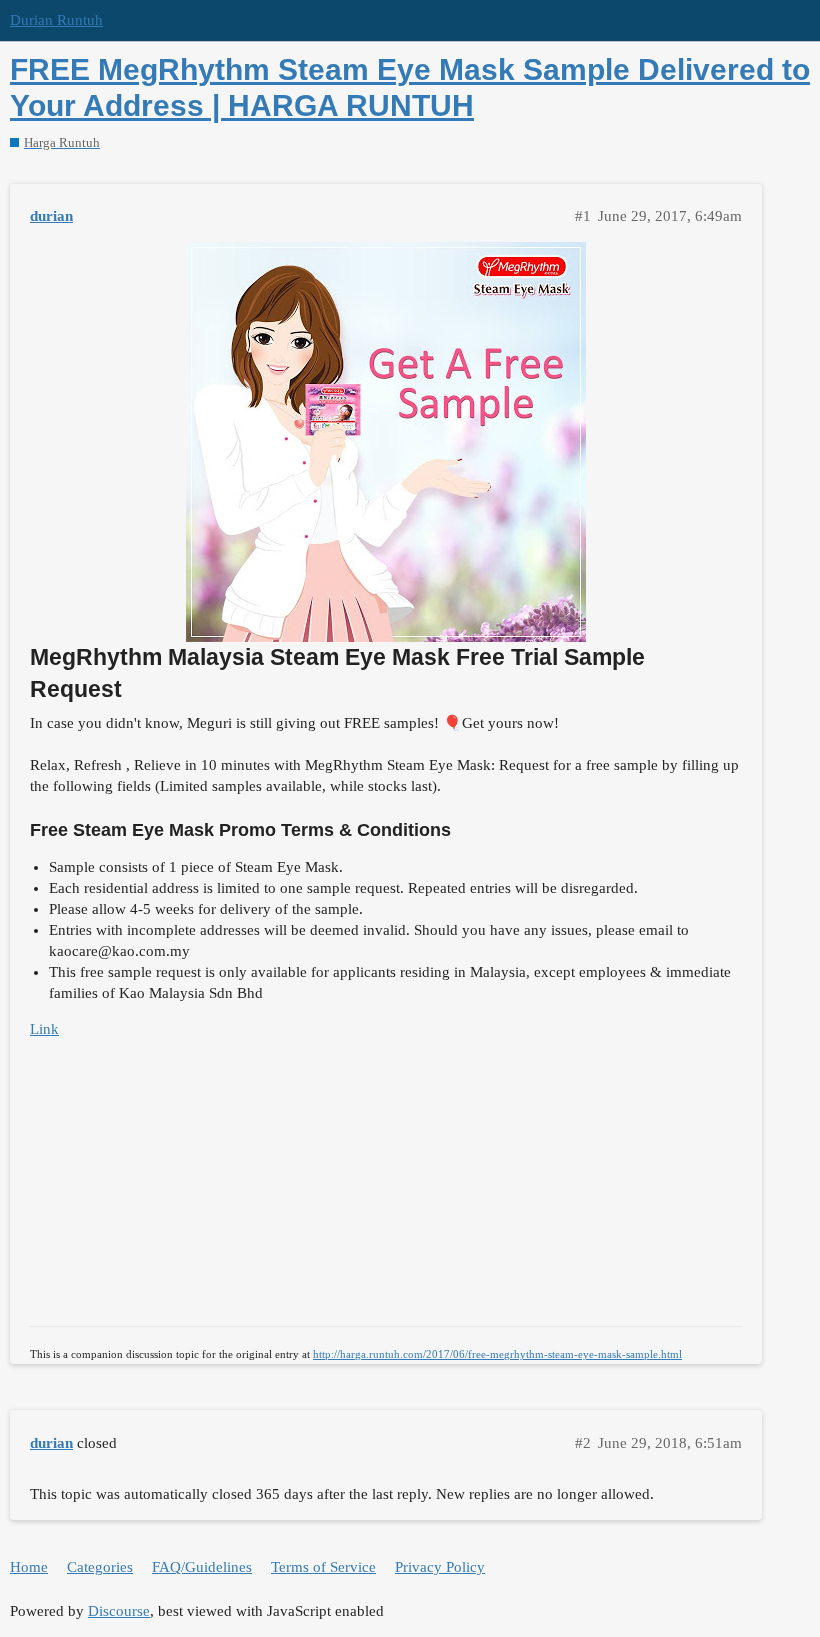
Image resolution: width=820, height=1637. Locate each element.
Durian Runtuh (56, 20)
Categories (100, 1567)
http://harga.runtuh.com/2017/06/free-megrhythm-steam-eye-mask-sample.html (497, 1354)
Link (44, 1029)
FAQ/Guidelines (202, 1567)
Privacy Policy (440, 1567)
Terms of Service (323, 1567)
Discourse (119, 1611)
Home (29, 1567)
